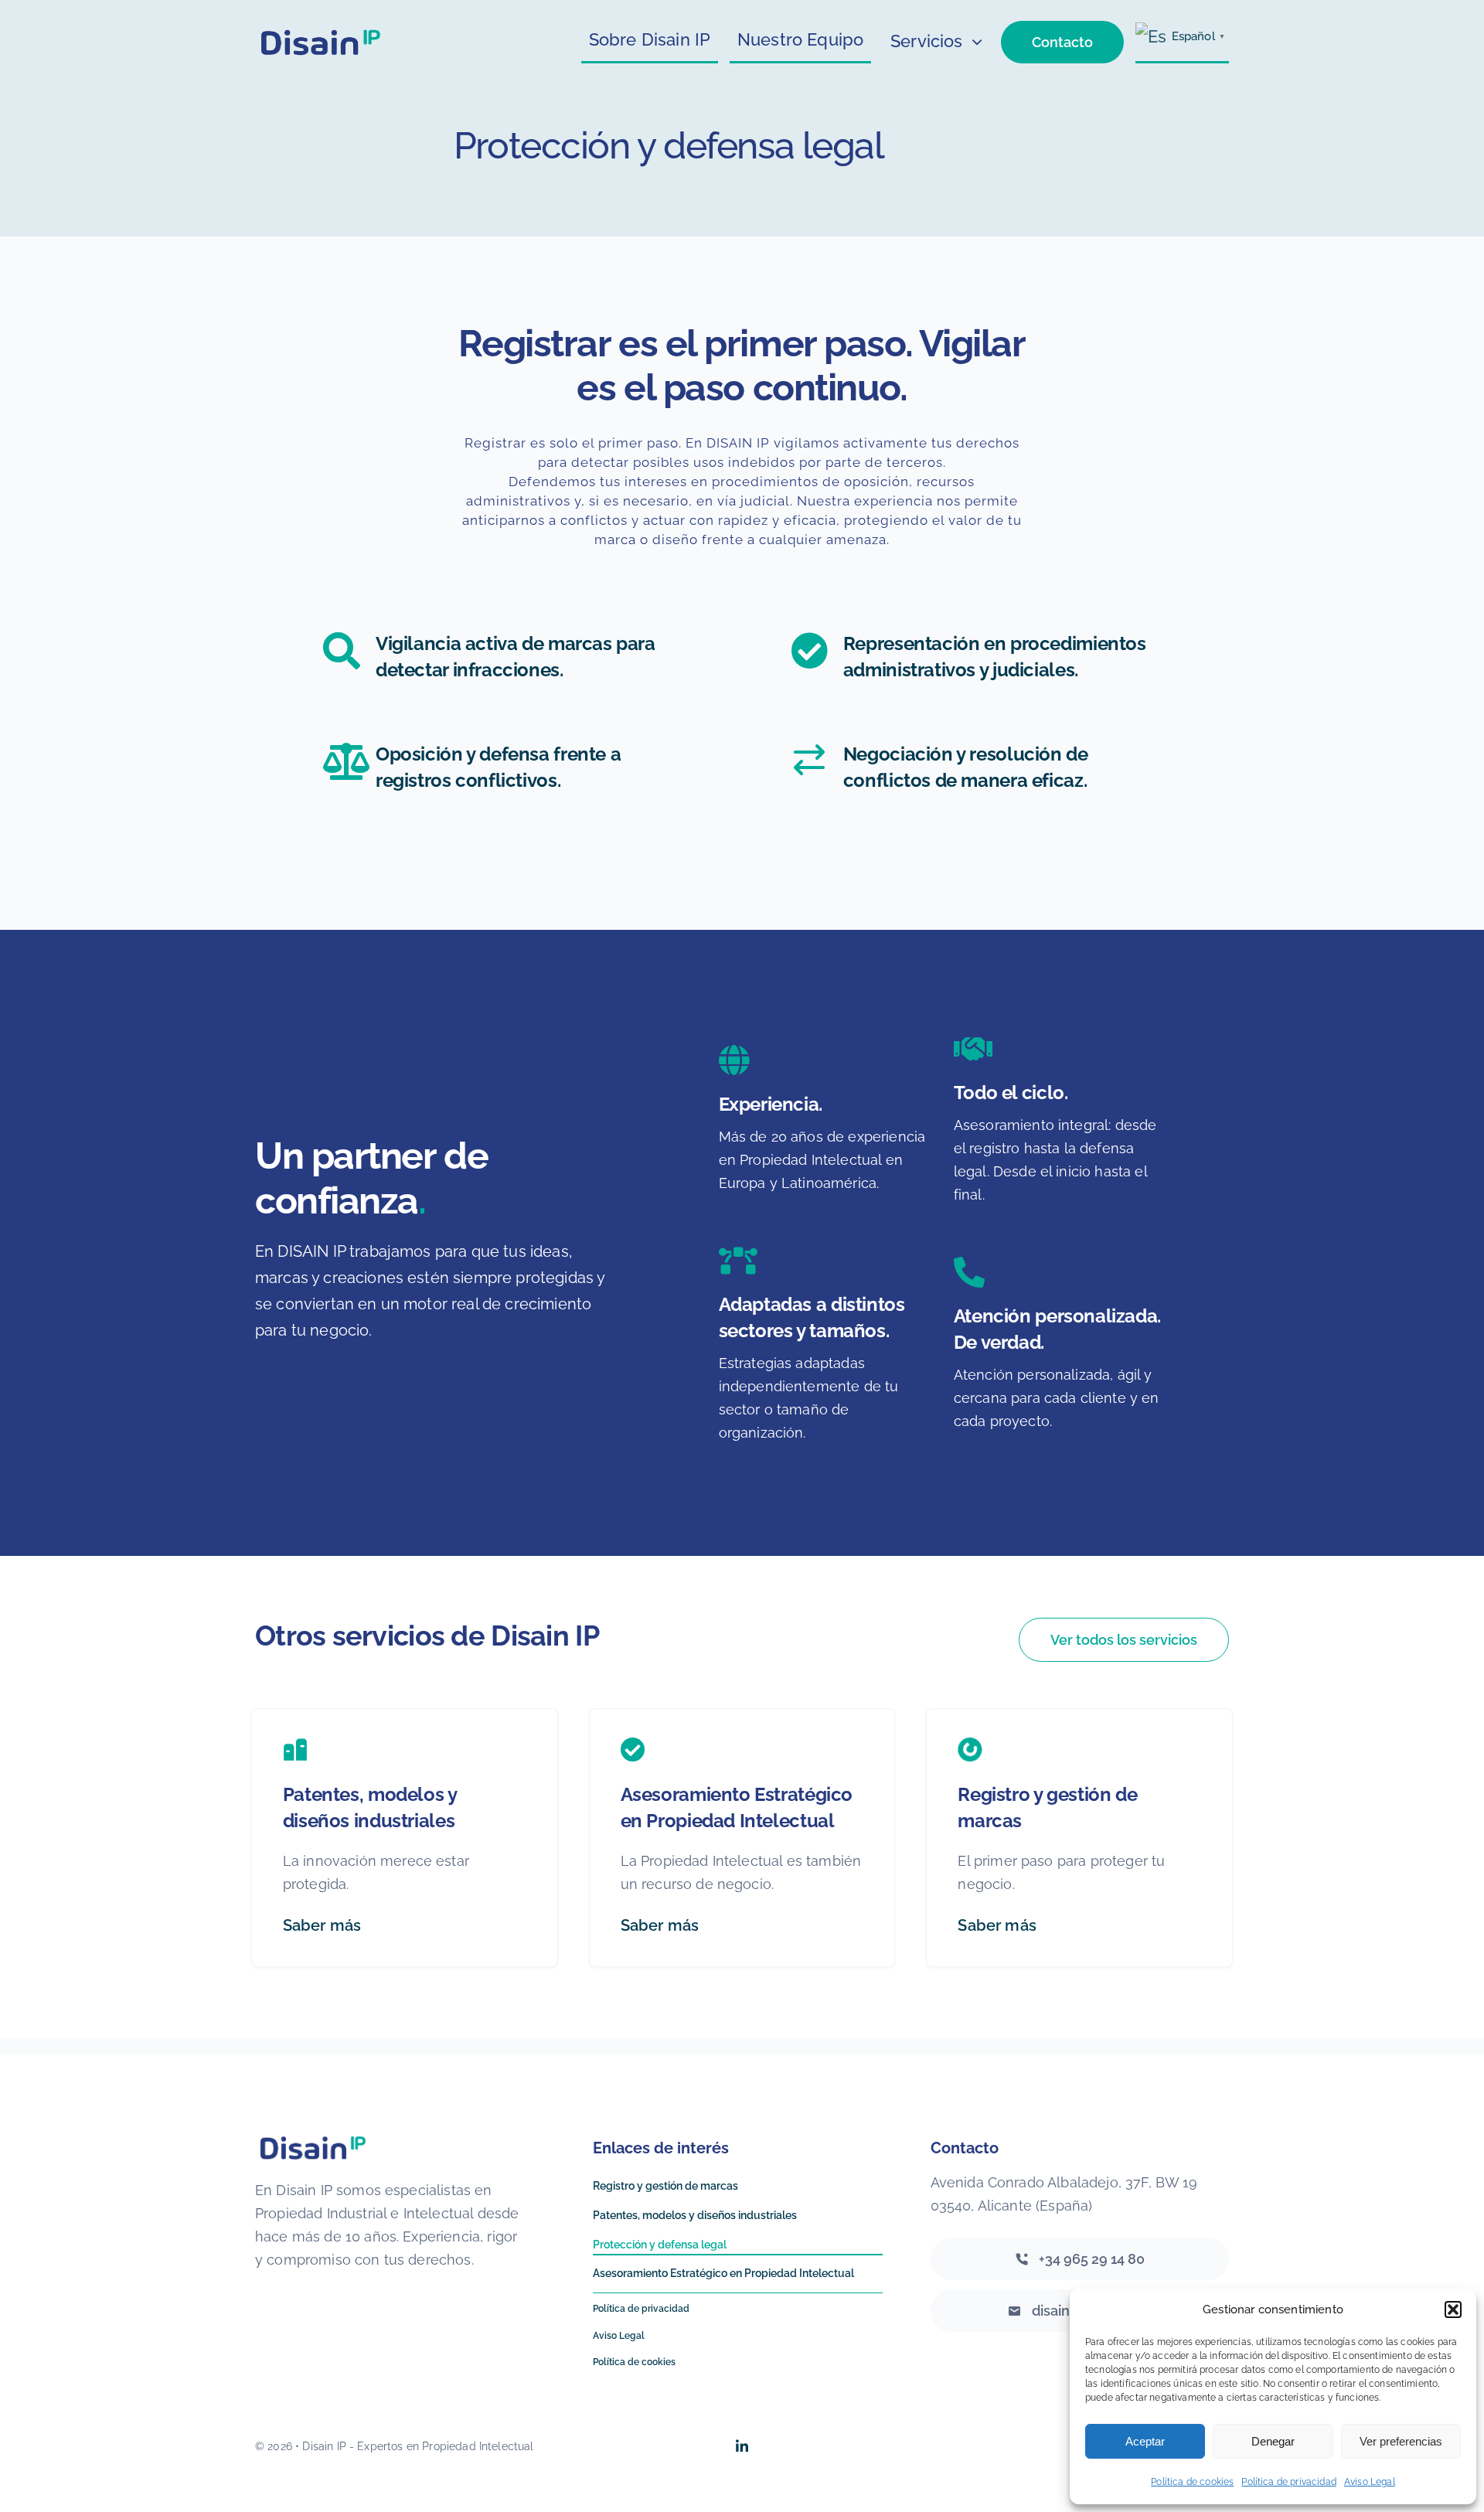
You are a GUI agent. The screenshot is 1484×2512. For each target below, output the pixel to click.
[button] (1453, 2309)
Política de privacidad (1289, 2482)
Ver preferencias (1401, 2441)
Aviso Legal (1370, 2482)
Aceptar (1145, 2441)
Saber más (322, 1925)
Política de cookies (1192, 2482)
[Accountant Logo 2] (322, 32)
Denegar (1273, 2441)
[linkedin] (742, 2446)
